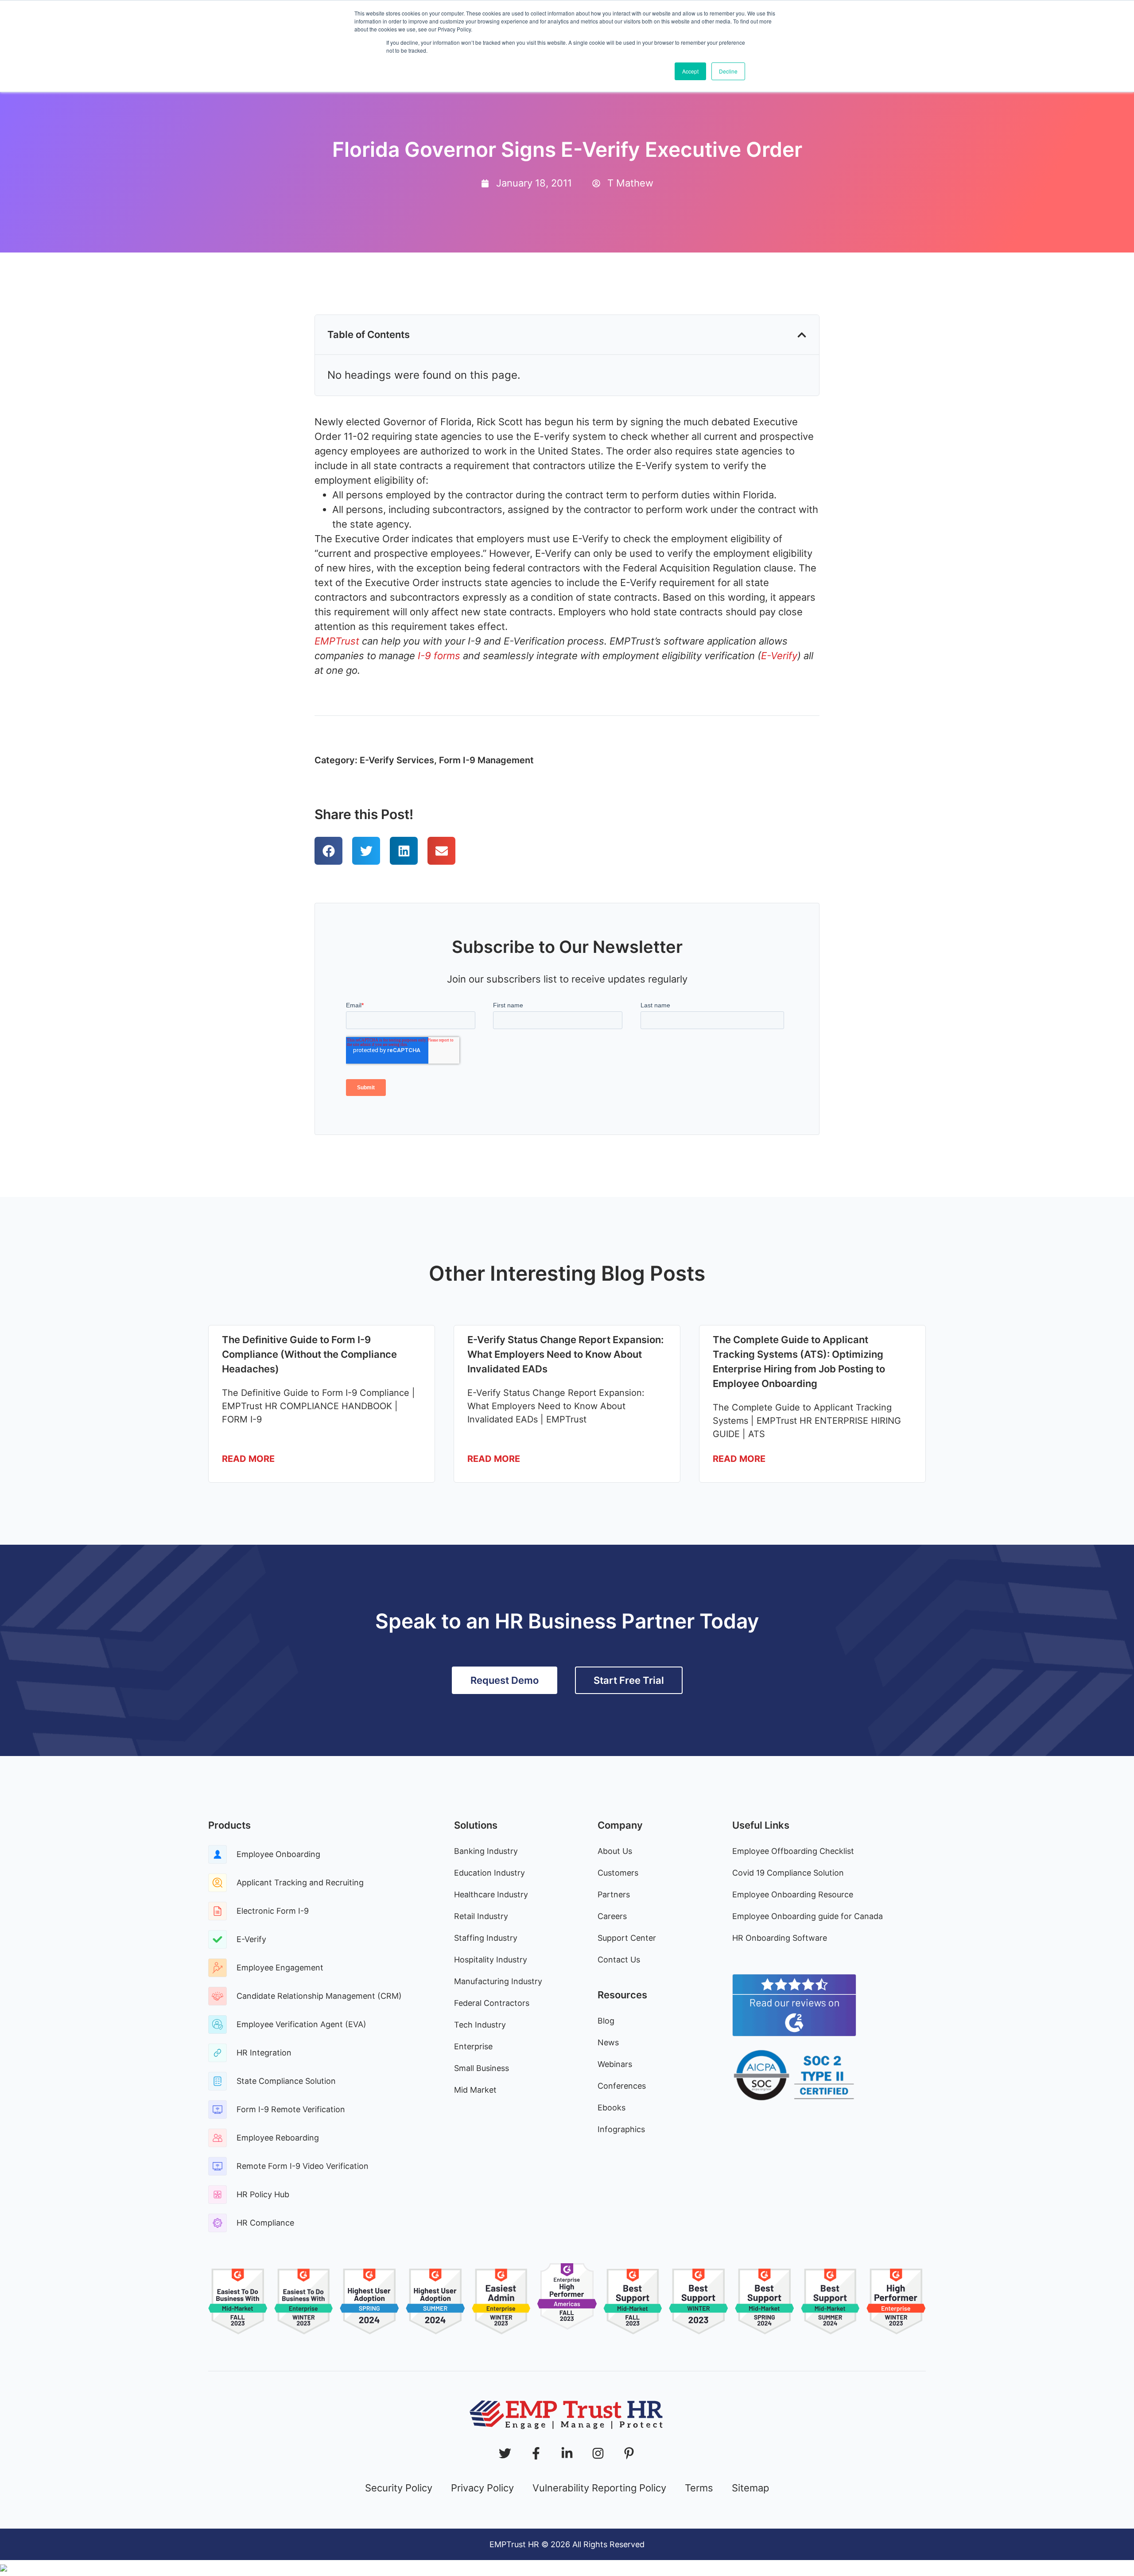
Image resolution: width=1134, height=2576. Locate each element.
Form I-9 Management (486, 760)
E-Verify (779, 656)
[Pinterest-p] (629, 2453)
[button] (802, 335)
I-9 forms (440, 656)
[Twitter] (505, 2453)
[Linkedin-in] (567, 2453)
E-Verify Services (397, 760)
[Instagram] (598, 2453)
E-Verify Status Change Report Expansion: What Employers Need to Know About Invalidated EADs (565, 1354)
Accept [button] (690, 71)
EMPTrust (337, 641)
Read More (248, 1459)
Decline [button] (728, 71)
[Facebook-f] (536, 2453)
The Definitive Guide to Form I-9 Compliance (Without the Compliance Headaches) (309, 1354)
